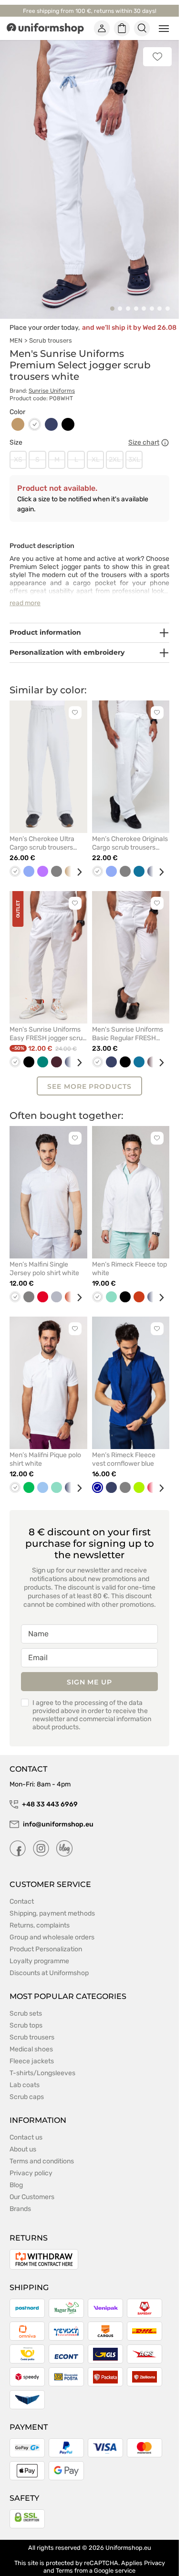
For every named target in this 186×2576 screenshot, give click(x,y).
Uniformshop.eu (128, 2537)
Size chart (144, 432)
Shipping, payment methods (52, 1902)
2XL (115, 449)
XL (96, 449)
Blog (16, 2174)
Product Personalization (46, 1938)
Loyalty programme (39, 1950)
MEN (16, 330)
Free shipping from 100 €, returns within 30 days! (90, 11)
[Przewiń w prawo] (76, 862)
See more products (89, 1075)
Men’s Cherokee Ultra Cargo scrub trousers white (42, 832)
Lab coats (25, 2074)
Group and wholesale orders (52, 1926)
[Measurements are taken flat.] (165, 432)
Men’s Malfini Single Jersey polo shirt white (44, 1258)
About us (23, 2138)
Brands (20, 2198)
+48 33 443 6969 (50, 1793)
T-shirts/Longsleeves (42, 2062)
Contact (22, 1891)
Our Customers (32, 2186)
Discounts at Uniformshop (49, 1962)
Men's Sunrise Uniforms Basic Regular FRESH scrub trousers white (128, 1023)
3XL (134, 449)
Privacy (155, 2552)
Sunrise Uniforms (52, 380)
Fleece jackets (32, 2050)
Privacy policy (31, 2162)
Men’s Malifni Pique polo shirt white (45, 1448)
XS (18, 449)
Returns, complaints (40, 1914)
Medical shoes (31, 2038)
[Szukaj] (142, 29)
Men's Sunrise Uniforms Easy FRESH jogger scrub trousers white (48, 1023)
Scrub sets (26, 2003)
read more (25, 592)
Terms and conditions (42, 2150)
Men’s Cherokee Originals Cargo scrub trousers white (130, 832)
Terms (64, 2560)
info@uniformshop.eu (58, 1813)
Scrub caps (27, 2086)
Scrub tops (26, 2014)
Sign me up (89, 1671)
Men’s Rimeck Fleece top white (129, 1258)
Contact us (26, 2126)
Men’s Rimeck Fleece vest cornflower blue (124, 1448)
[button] (112, 298)
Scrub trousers (51, 330)
